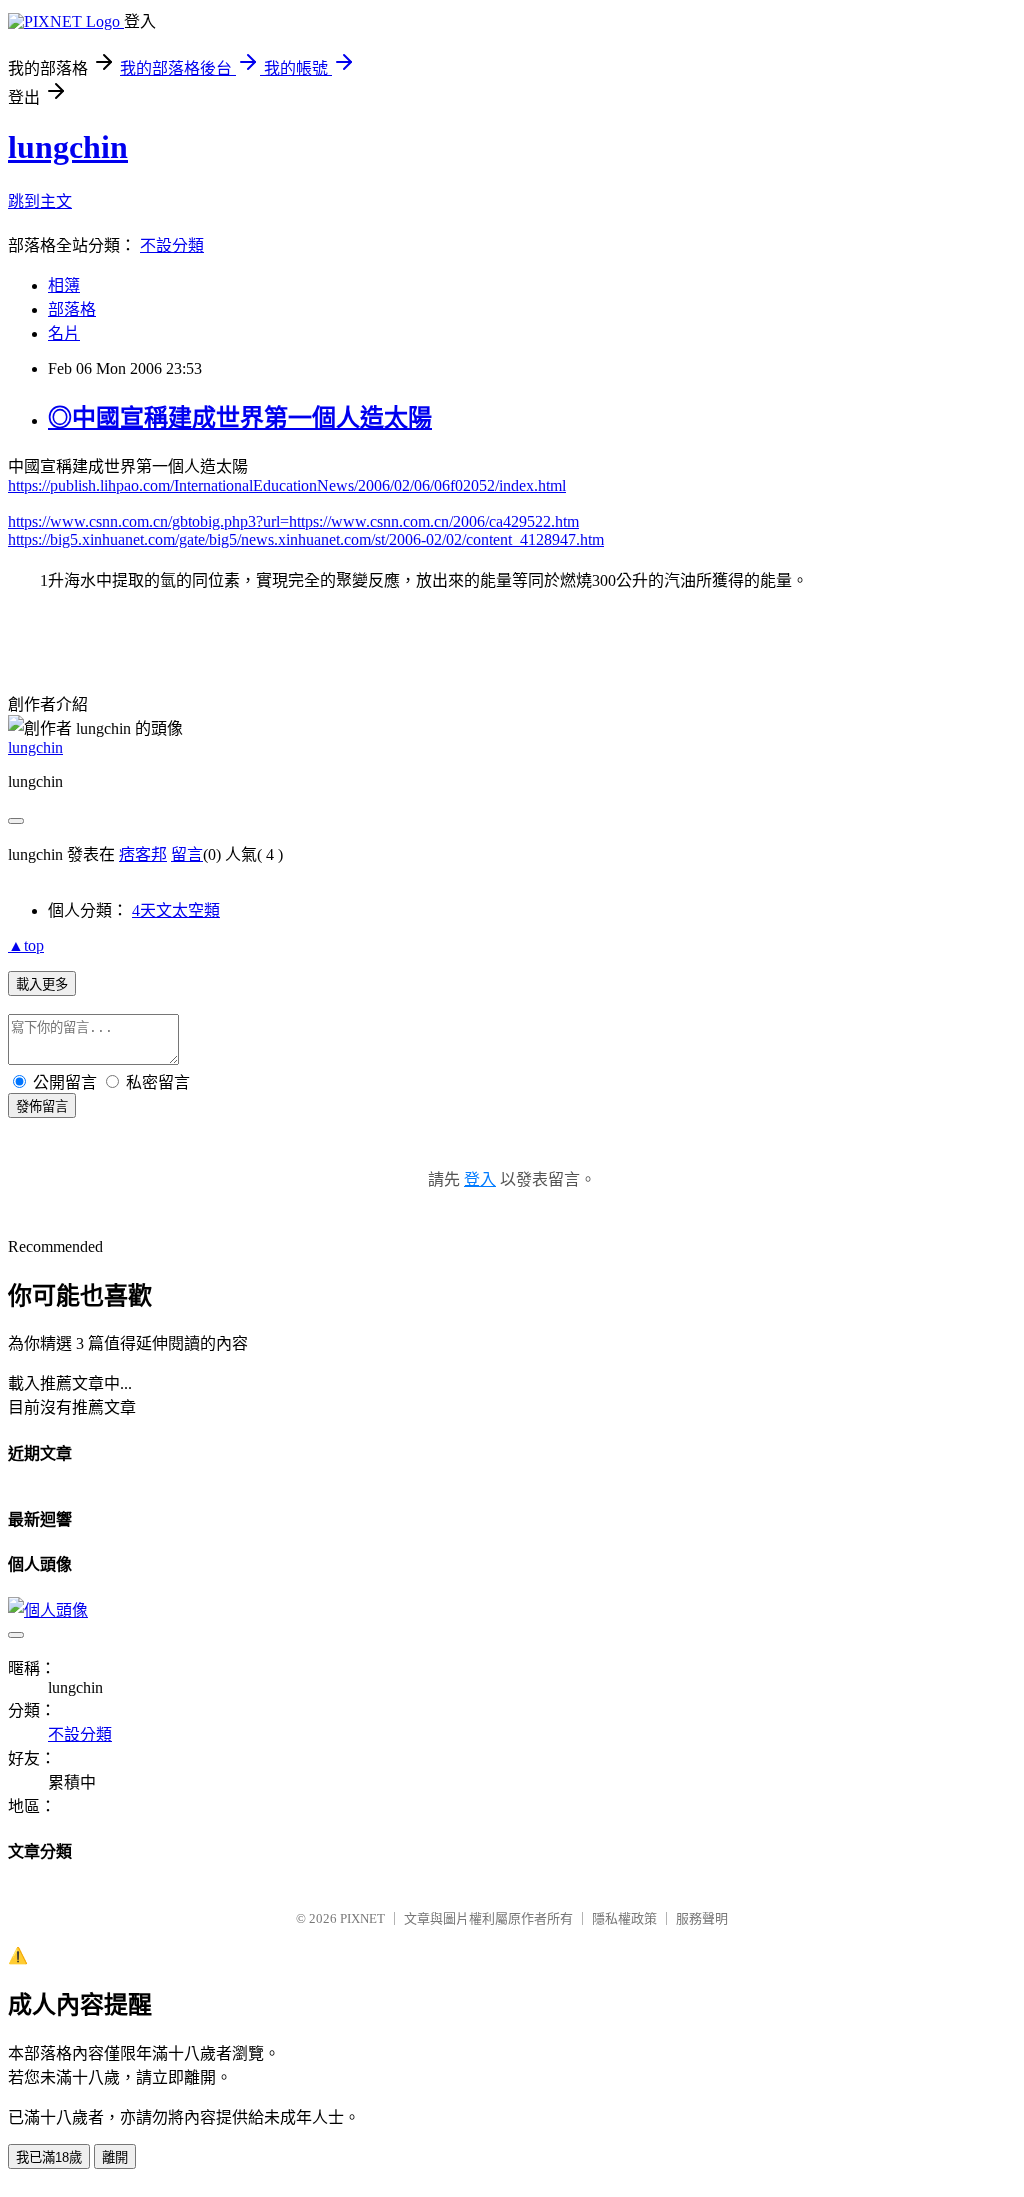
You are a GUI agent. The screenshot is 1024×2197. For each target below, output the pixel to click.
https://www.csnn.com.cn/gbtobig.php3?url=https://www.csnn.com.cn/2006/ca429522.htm (293, 521)
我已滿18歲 (49, 2157)
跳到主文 (40, 201)
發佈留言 (42, 1106)
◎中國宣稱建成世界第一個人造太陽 (240, 418)
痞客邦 (143, 854)
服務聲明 (702, 1918)
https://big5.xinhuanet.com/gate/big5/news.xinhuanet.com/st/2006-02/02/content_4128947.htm (306, 539)
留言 (187, 854)
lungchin (68, 147)
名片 (64, 333)
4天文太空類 (176, 910)
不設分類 (172, 245)
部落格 (72, 309)
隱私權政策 (624, 1918)
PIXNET (362, 1918)
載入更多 (42, 984)
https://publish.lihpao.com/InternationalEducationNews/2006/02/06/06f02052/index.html (287, 485)
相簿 (64, 285)
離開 (115, 2157)
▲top (26, 945)
